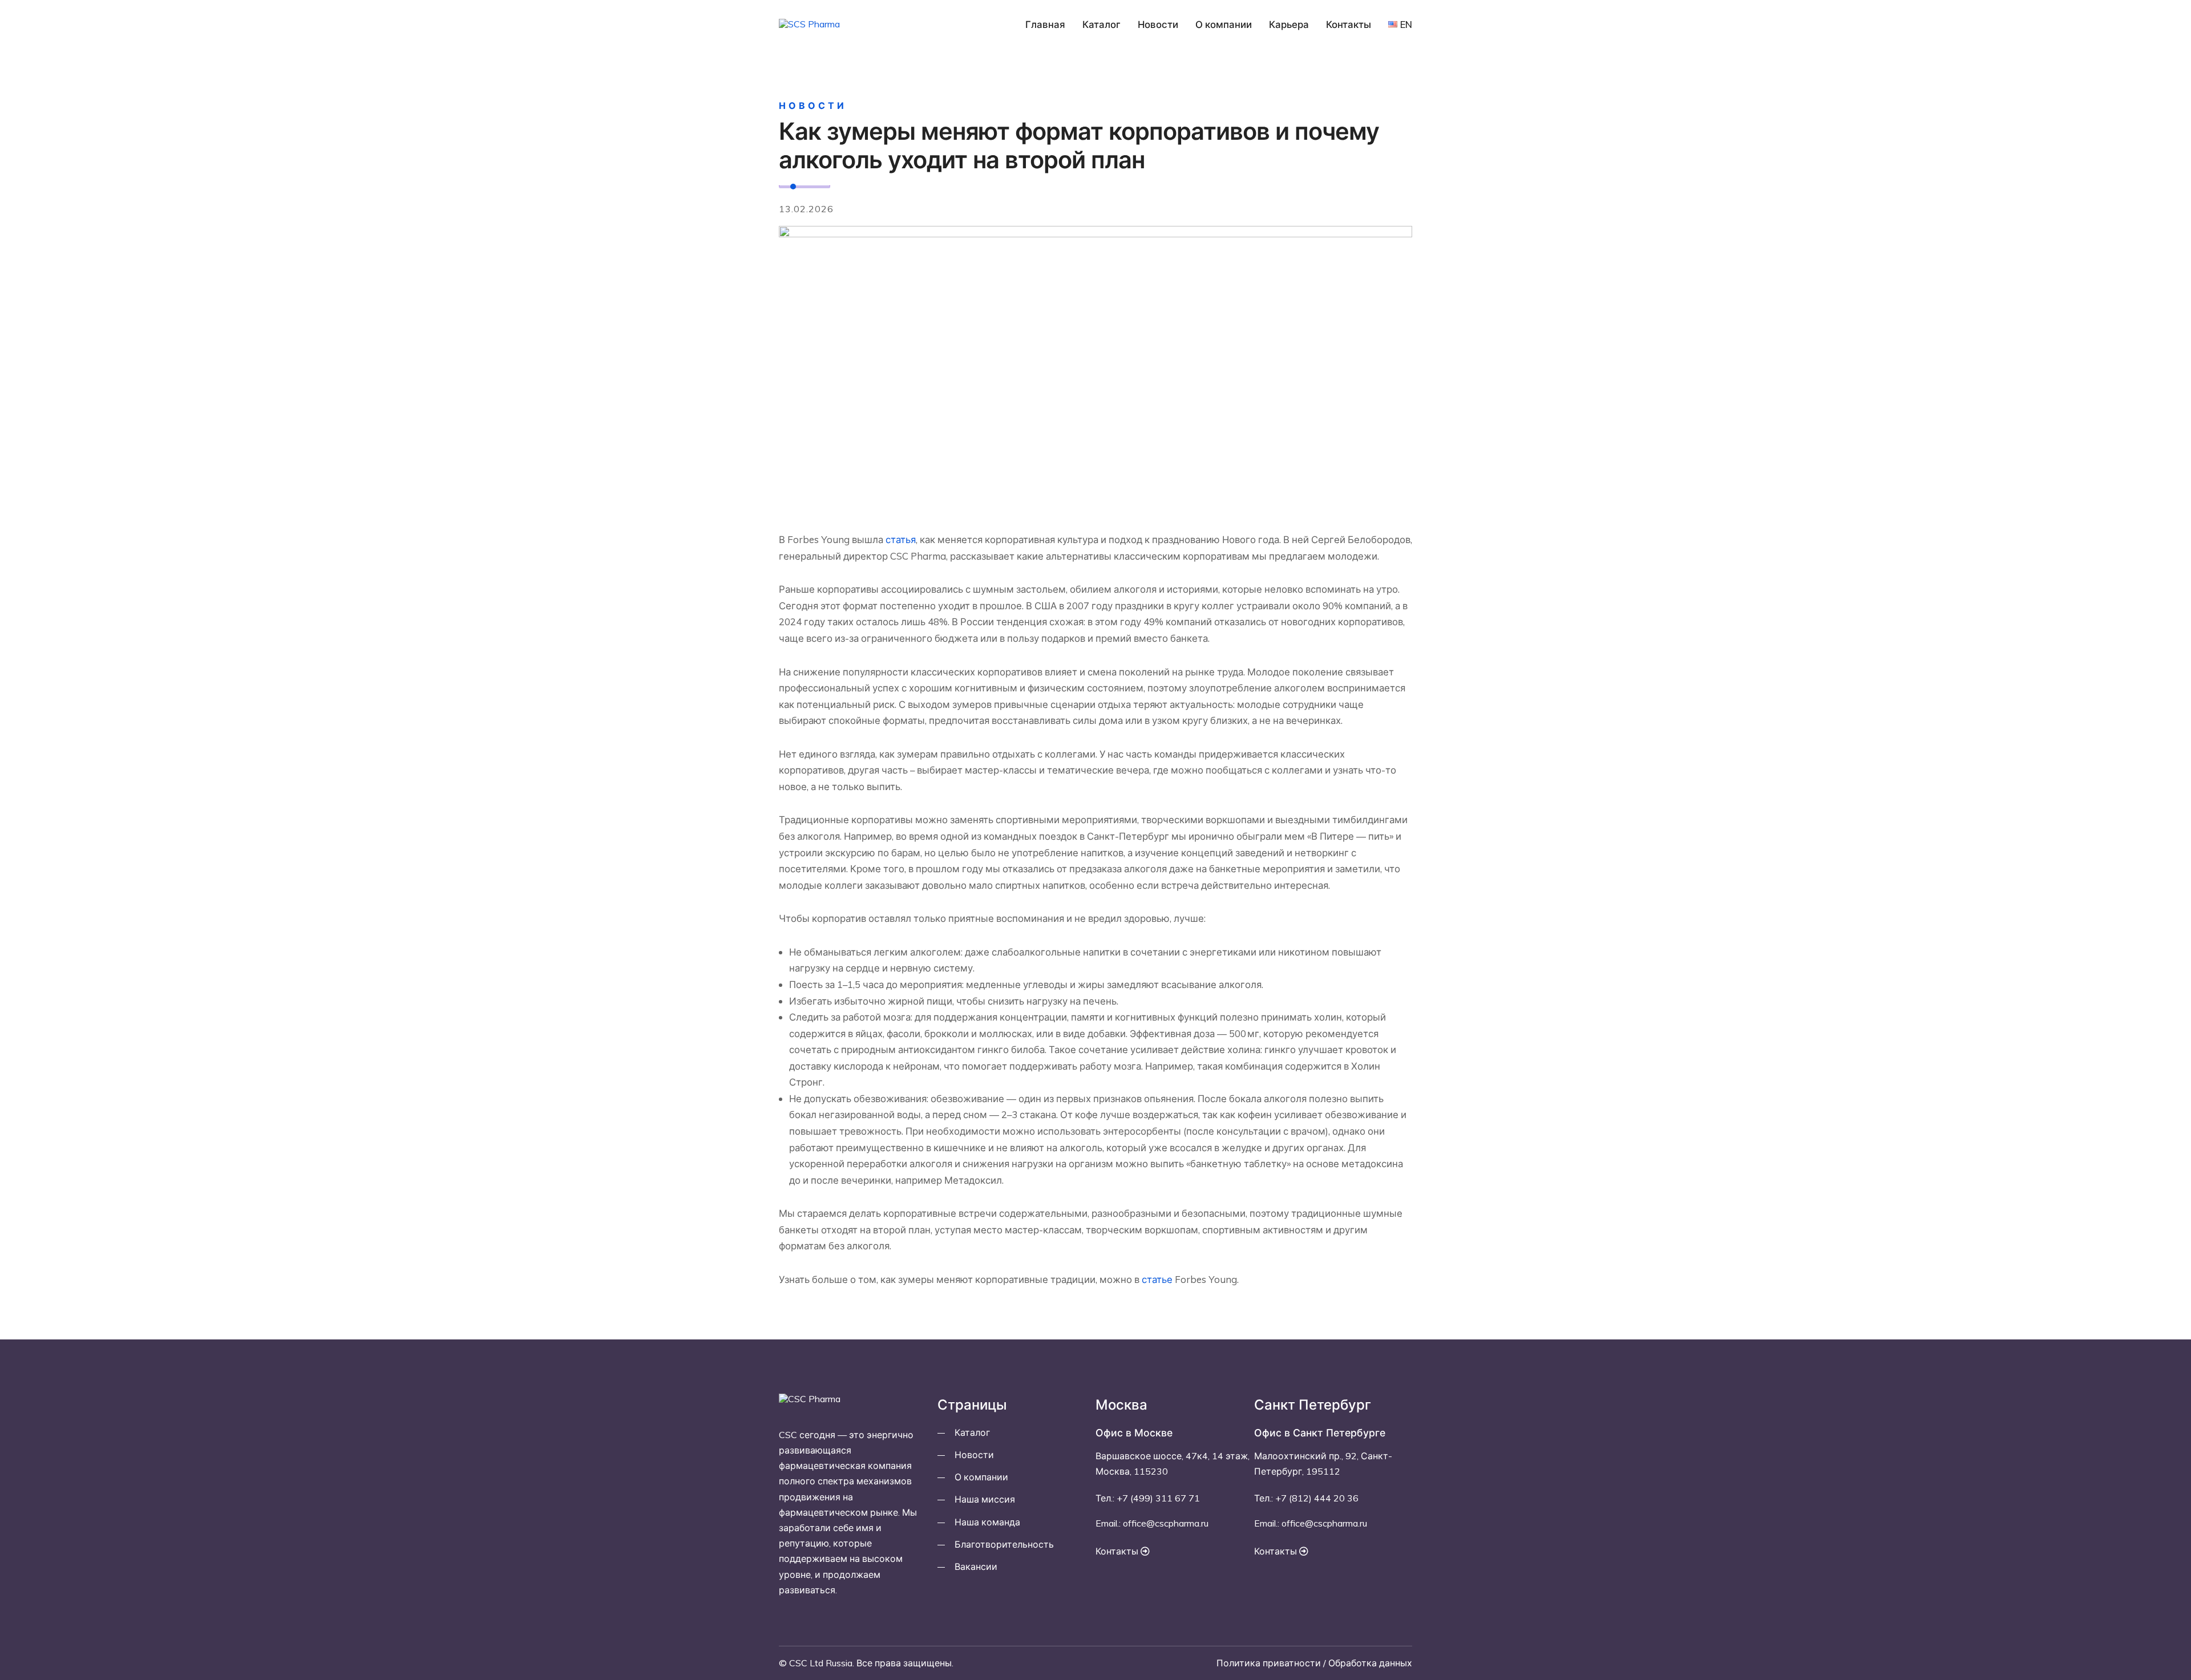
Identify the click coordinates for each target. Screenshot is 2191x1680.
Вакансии (976, 1566)
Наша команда (987, 1522)
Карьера (1289, 24)
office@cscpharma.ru (1166, 1523)
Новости (1158, 24)
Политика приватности (1269, 1663)
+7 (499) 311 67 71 (1158, 1498)
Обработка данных (1370, 1663)
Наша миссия (985, 1499)
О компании (1224, 24)
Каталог (1101, 24)
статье (1157, 1279)
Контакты (1349, 24)
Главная (1045, 24)
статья (901, 539)
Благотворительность (1004, 1544)
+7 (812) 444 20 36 (1317, 1498)
